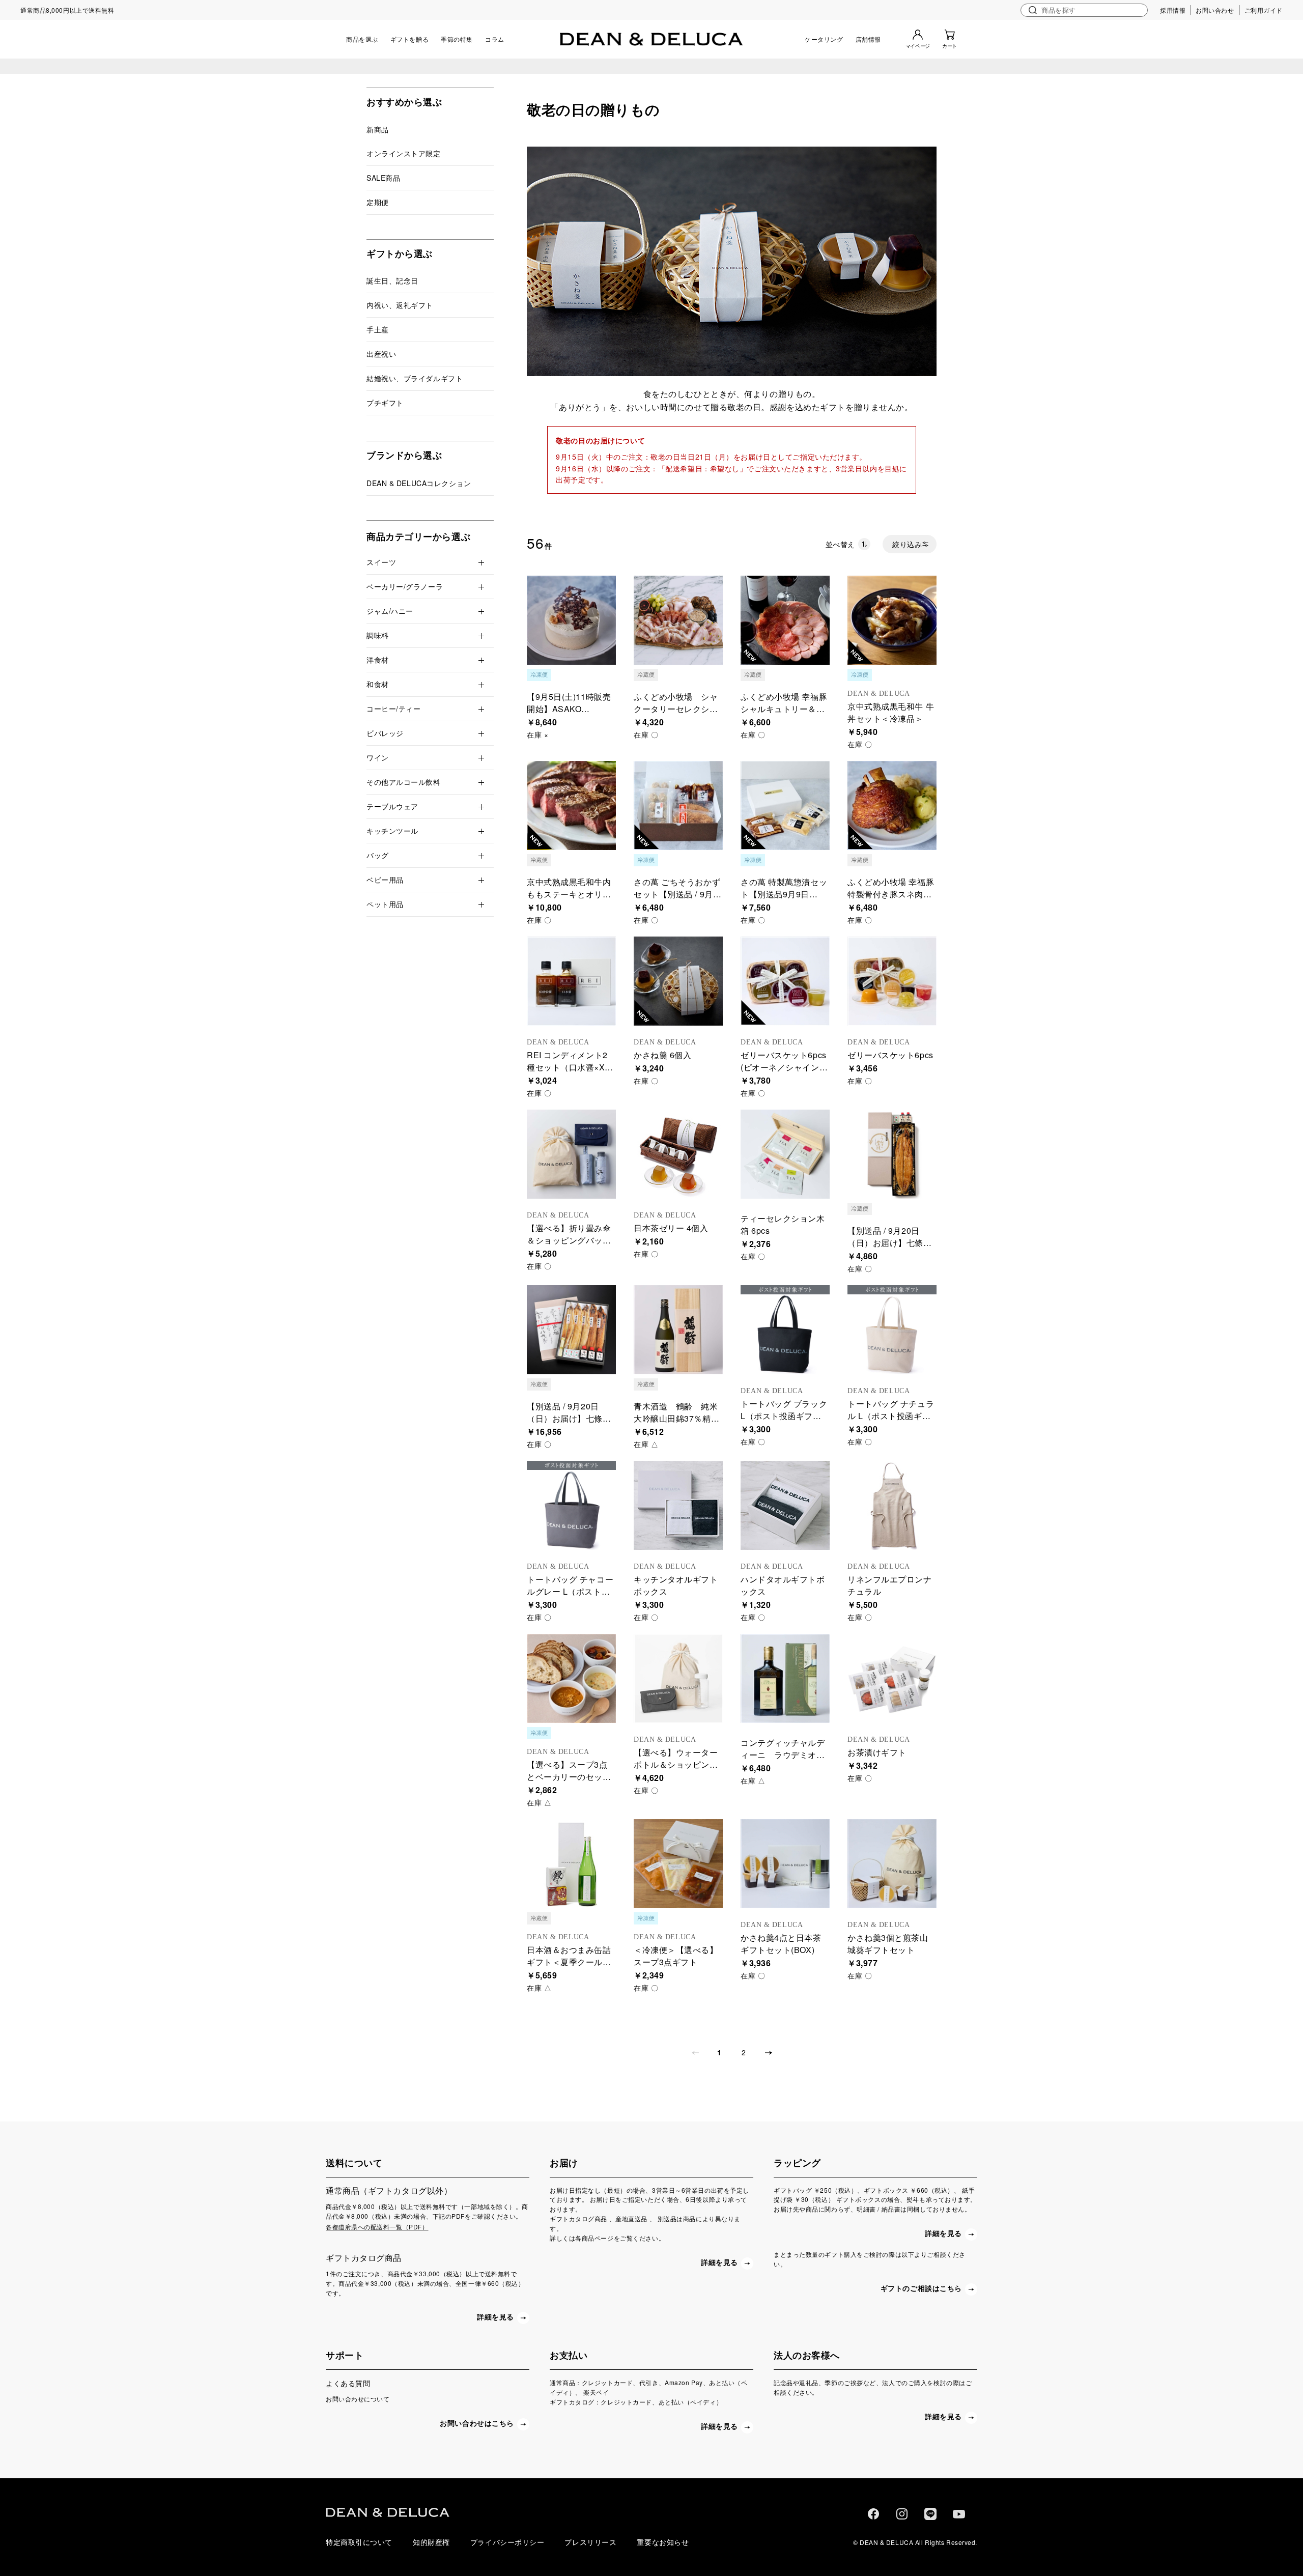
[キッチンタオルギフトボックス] (678, 1505)
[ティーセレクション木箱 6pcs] (785, 1154)
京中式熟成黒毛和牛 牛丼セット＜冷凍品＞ (891, 712)
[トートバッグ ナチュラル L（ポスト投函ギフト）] (892, 1330)
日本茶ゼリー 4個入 (671, 1228)
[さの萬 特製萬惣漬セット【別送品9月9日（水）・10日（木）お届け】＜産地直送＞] (785, 805)
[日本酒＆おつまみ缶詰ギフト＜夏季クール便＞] (571, 1864)
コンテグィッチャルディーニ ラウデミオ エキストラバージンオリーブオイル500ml (783, 1761)
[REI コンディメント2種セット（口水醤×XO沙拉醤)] (571, 981)
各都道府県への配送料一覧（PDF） (377, 2227)
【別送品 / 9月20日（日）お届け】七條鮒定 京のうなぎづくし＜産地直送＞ (570, 1424)
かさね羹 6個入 (662, 1055)
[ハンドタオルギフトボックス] (785, 1505)
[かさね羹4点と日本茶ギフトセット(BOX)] (785, 1864)
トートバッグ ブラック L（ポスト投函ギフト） (784, 1416)
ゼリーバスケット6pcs (890, 1055)
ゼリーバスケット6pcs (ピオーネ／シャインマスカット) (784, 1067)
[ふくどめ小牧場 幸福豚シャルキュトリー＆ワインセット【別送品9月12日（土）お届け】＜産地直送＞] (785, 620)
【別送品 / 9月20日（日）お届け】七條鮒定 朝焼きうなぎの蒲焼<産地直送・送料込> (890, 1249)
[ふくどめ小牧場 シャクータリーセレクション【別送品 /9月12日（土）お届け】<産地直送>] (678, 620)
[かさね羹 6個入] (678, 981)
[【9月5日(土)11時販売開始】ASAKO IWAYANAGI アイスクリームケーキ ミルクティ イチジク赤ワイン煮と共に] (571, 620)
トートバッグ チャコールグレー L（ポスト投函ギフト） (570, 1591)
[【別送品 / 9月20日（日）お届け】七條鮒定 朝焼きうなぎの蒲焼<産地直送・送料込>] (892, 1154)
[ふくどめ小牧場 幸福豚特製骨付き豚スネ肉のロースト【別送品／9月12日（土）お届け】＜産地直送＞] (892, 805)
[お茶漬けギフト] (892, 1678)
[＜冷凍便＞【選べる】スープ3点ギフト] (678, 1864)
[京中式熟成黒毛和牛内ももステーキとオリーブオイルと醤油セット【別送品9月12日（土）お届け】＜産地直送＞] (571, 805)
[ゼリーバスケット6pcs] (892, 981)
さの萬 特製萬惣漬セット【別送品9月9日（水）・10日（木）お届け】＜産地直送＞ (784, 900)
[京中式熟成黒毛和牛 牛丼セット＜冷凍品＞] (892, 620)
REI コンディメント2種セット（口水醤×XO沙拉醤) (569, 1067)
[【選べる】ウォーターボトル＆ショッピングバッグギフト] (678, 1678)
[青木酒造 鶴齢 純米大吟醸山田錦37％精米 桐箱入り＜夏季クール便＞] (678, 1330)
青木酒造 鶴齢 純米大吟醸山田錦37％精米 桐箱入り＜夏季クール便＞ (681, 1424)
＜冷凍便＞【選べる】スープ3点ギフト (676, 1956)
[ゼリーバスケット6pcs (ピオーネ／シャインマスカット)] (785, 981)
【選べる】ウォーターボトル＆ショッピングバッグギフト (676, 1764)
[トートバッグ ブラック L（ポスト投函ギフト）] (785, 1330)
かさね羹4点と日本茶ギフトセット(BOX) (781, 1944)
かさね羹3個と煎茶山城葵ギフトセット (888, 1944)
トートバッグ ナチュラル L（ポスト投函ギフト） (891, 1416)
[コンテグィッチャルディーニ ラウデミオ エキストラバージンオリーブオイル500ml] (785, 1678)
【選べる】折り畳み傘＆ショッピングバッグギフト (569, 1240)
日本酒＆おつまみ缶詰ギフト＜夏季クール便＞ (569, 1962)
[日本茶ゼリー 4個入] (678, 1154)
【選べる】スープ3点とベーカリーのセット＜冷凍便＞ (569, 1777)
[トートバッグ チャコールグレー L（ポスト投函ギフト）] (571, 1505)
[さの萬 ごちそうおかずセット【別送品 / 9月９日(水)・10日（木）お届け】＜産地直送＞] (678, 805)
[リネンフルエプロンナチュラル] (892, 1505)
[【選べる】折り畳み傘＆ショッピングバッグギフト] (571, 1154)
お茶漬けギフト (877, 1752)
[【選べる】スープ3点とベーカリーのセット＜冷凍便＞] (571, 1678)
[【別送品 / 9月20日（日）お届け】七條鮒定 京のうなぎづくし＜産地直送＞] (571, 1330)
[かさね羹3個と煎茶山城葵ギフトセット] (892, 1864)
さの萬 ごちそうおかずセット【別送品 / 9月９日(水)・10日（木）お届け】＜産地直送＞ (677, 900)
